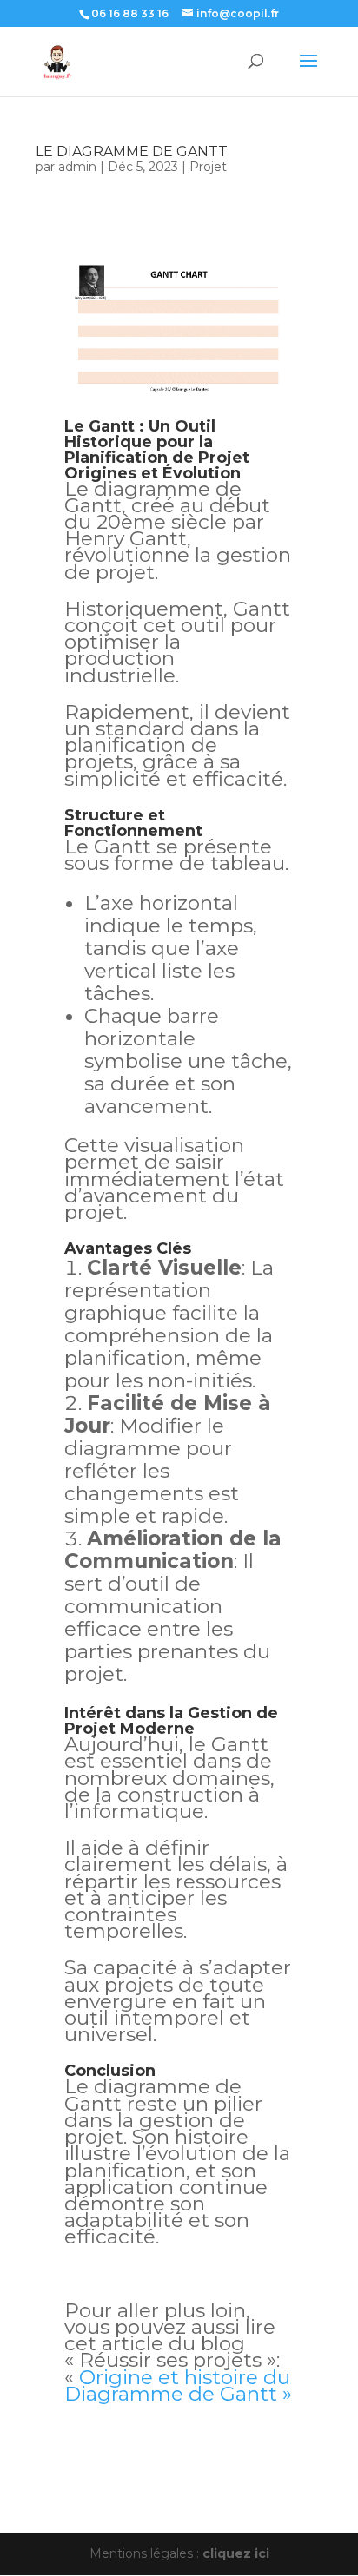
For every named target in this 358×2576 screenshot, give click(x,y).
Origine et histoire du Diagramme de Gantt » (178, 2385)
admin (77, 167)
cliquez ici (236, 2553)
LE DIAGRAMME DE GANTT (132, 152)
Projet (208, 167)
